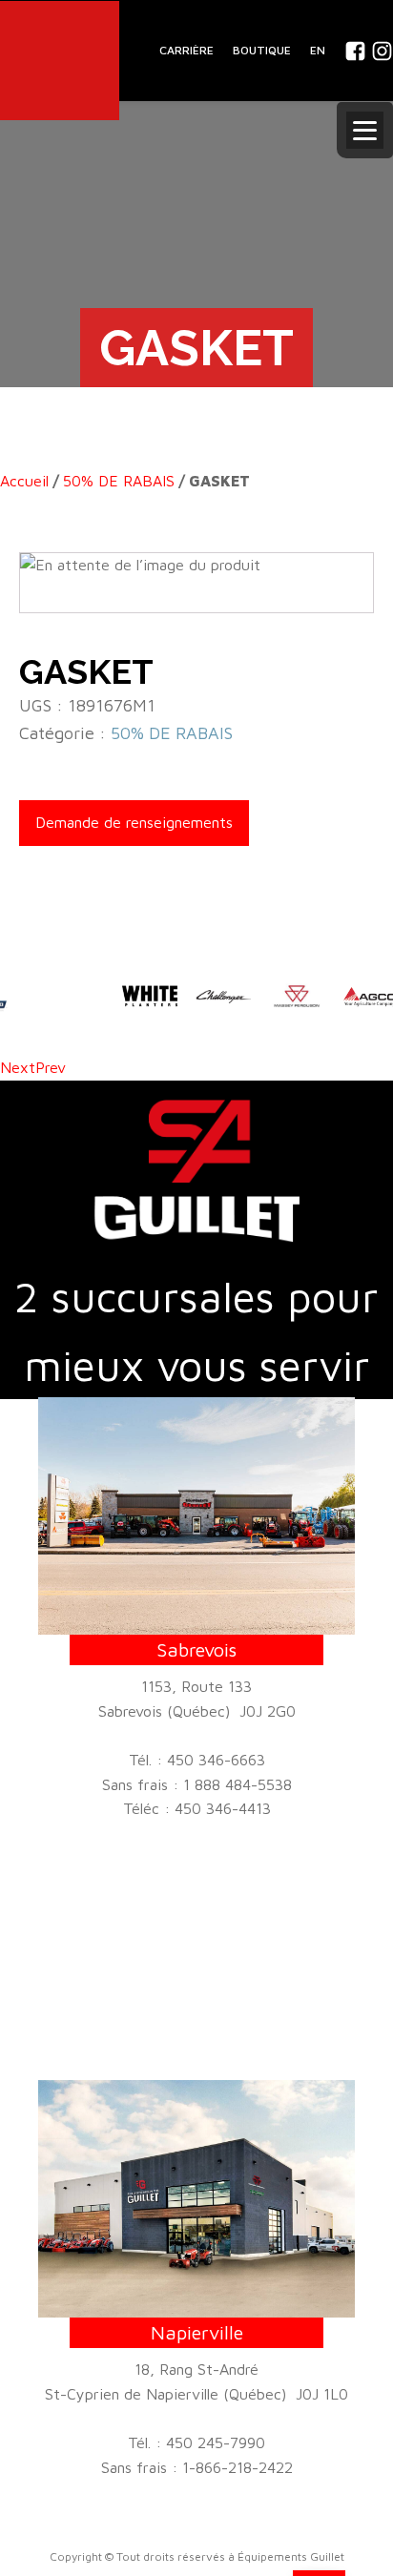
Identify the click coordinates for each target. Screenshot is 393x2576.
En (318, 50)
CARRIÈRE (186, 50)
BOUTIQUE (262, 50)
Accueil (24, 481)
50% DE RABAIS (119, 481)
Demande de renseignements (134, 822)
